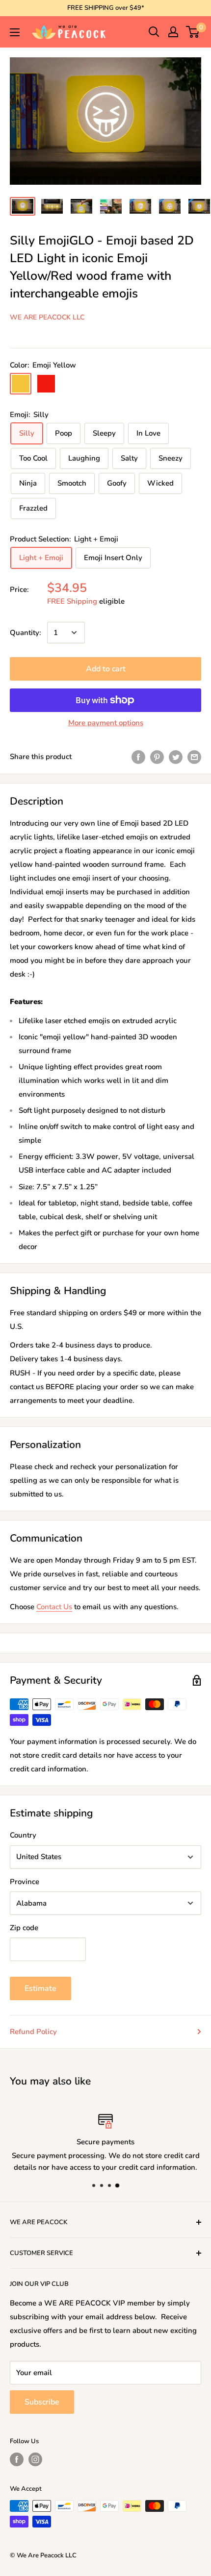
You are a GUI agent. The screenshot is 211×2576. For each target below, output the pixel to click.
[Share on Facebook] (138, 756)
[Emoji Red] (46, 384)
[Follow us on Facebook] (17, 2459)
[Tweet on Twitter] (176, 756)
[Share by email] (194, 756)
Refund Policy (33, 2032)
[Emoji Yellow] (21, 384)
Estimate (40, 1988)
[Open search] (154, 32)
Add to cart (106, 669)
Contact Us (54, 1607)
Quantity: (26, 633)
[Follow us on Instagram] (35, 2459)
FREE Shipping (72, 601)
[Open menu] (15, 32)
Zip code (24, 1928)
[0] (193, 32)
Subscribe (42, 2402)
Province (25, 1882)
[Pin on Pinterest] (157, 756)
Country (23, 1835)
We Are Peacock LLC (47, 317)
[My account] (173, 32)
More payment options (106, 723)
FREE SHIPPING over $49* (106, 8)
